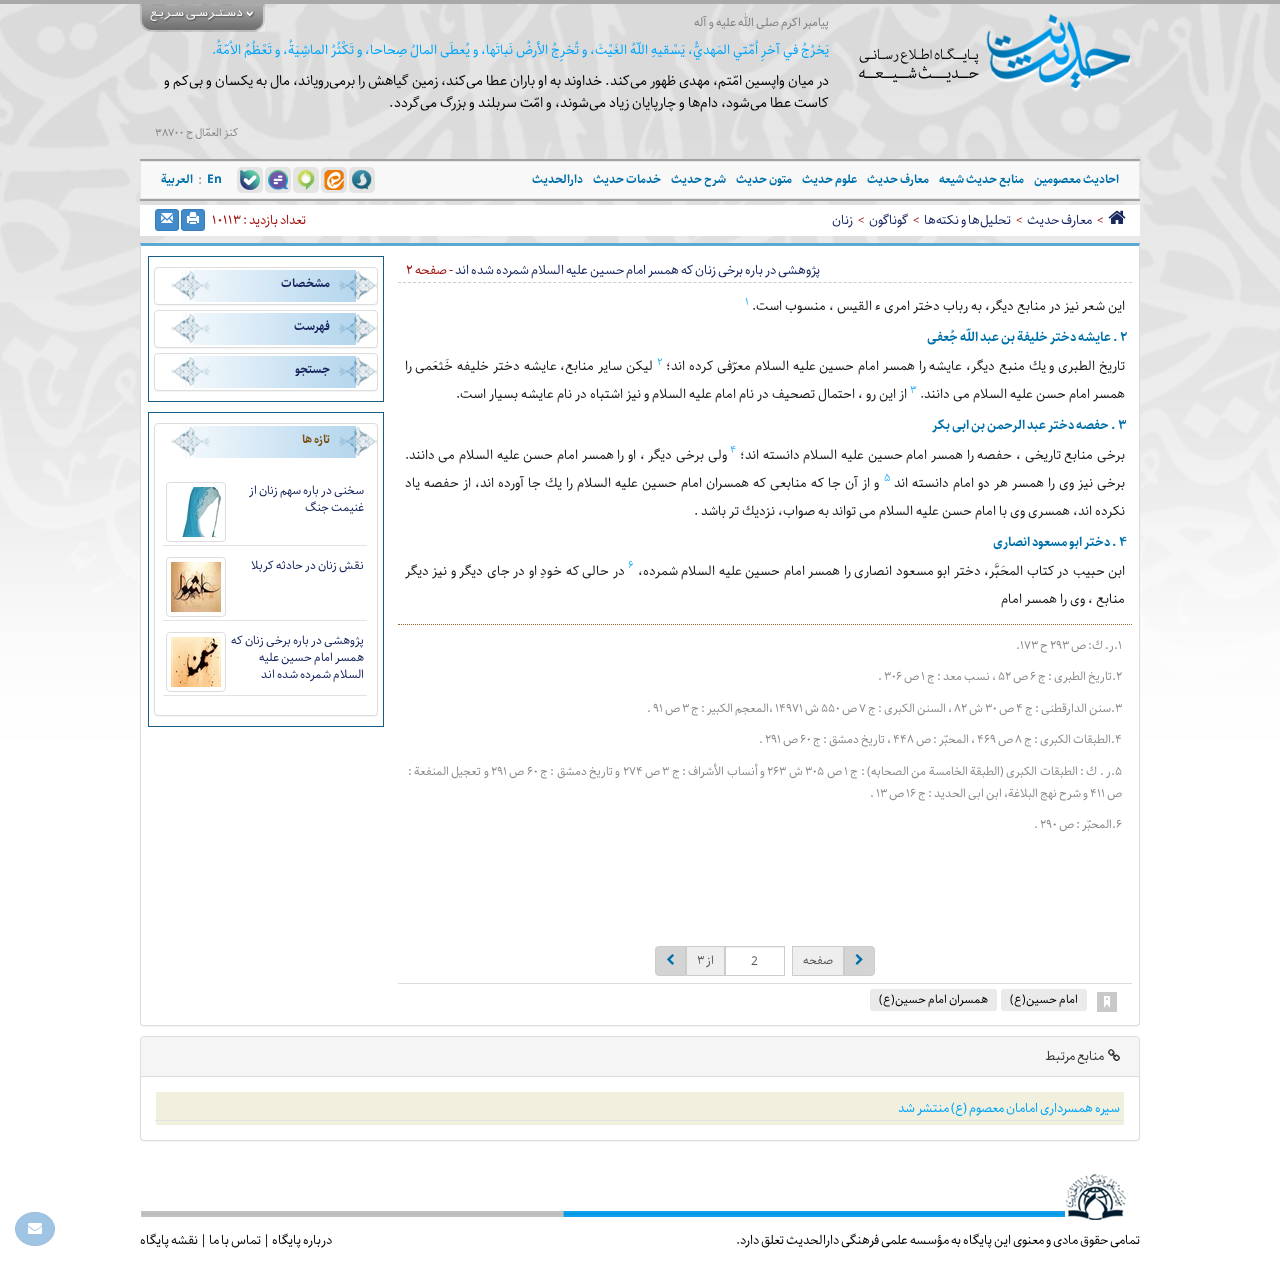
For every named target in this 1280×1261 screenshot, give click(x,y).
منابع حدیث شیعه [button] (981, 179)
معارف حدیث (1059, 220)
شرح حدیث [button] (698, 179)
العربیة (177, 179)
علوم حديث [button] (829, 179)
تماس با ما (235, 1240)
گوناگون (888, 220)
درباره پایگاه (302, 1240)
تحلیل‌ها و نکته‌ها (967, 220)
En (214, 179)
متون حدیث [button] (764, 179)
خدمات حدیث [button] (627, 179)
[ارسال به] (167, 220)
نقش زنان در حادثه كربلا (307, 565)
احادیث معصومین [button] (1076, 179)
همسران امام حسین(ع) (933, 999)
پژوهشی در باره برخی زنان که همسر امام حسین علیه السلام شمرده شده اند (297, 657)
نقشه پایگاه (169, 1240)
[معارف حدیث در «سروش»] (362, 179)
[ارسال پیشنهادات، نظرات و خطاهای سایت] (35, 1229)
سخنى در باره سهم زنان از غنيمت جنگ (306, 499)
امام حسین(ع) (1044, 999)
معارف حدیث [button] (898, 179)
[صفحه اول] (1116, 220)
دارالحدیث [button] (557, 179)
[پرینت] (193, 220)
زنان (842, 220)
